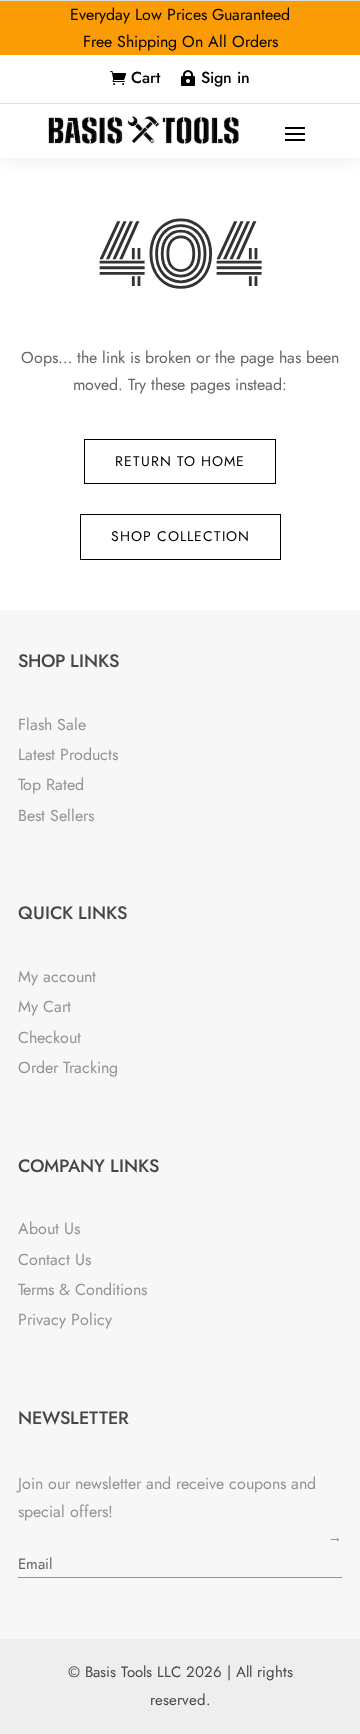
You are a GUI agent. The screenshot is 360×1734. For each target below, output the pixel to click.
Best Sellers (56, 815)
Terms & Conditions (82, 1289)
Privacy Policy (65, 1319)
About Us (49, 1228)
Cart (145, 77)
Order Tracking (68, 1067)
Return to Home (180, 461)
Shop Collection (180, 536)
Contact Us (54, 1259)
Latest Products (68, 754)
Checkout (49, 1037)
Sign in (225, 77)
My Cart (44, 1006)
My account (57, 976)
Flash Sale (52, 724)
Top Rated (51, 784)
